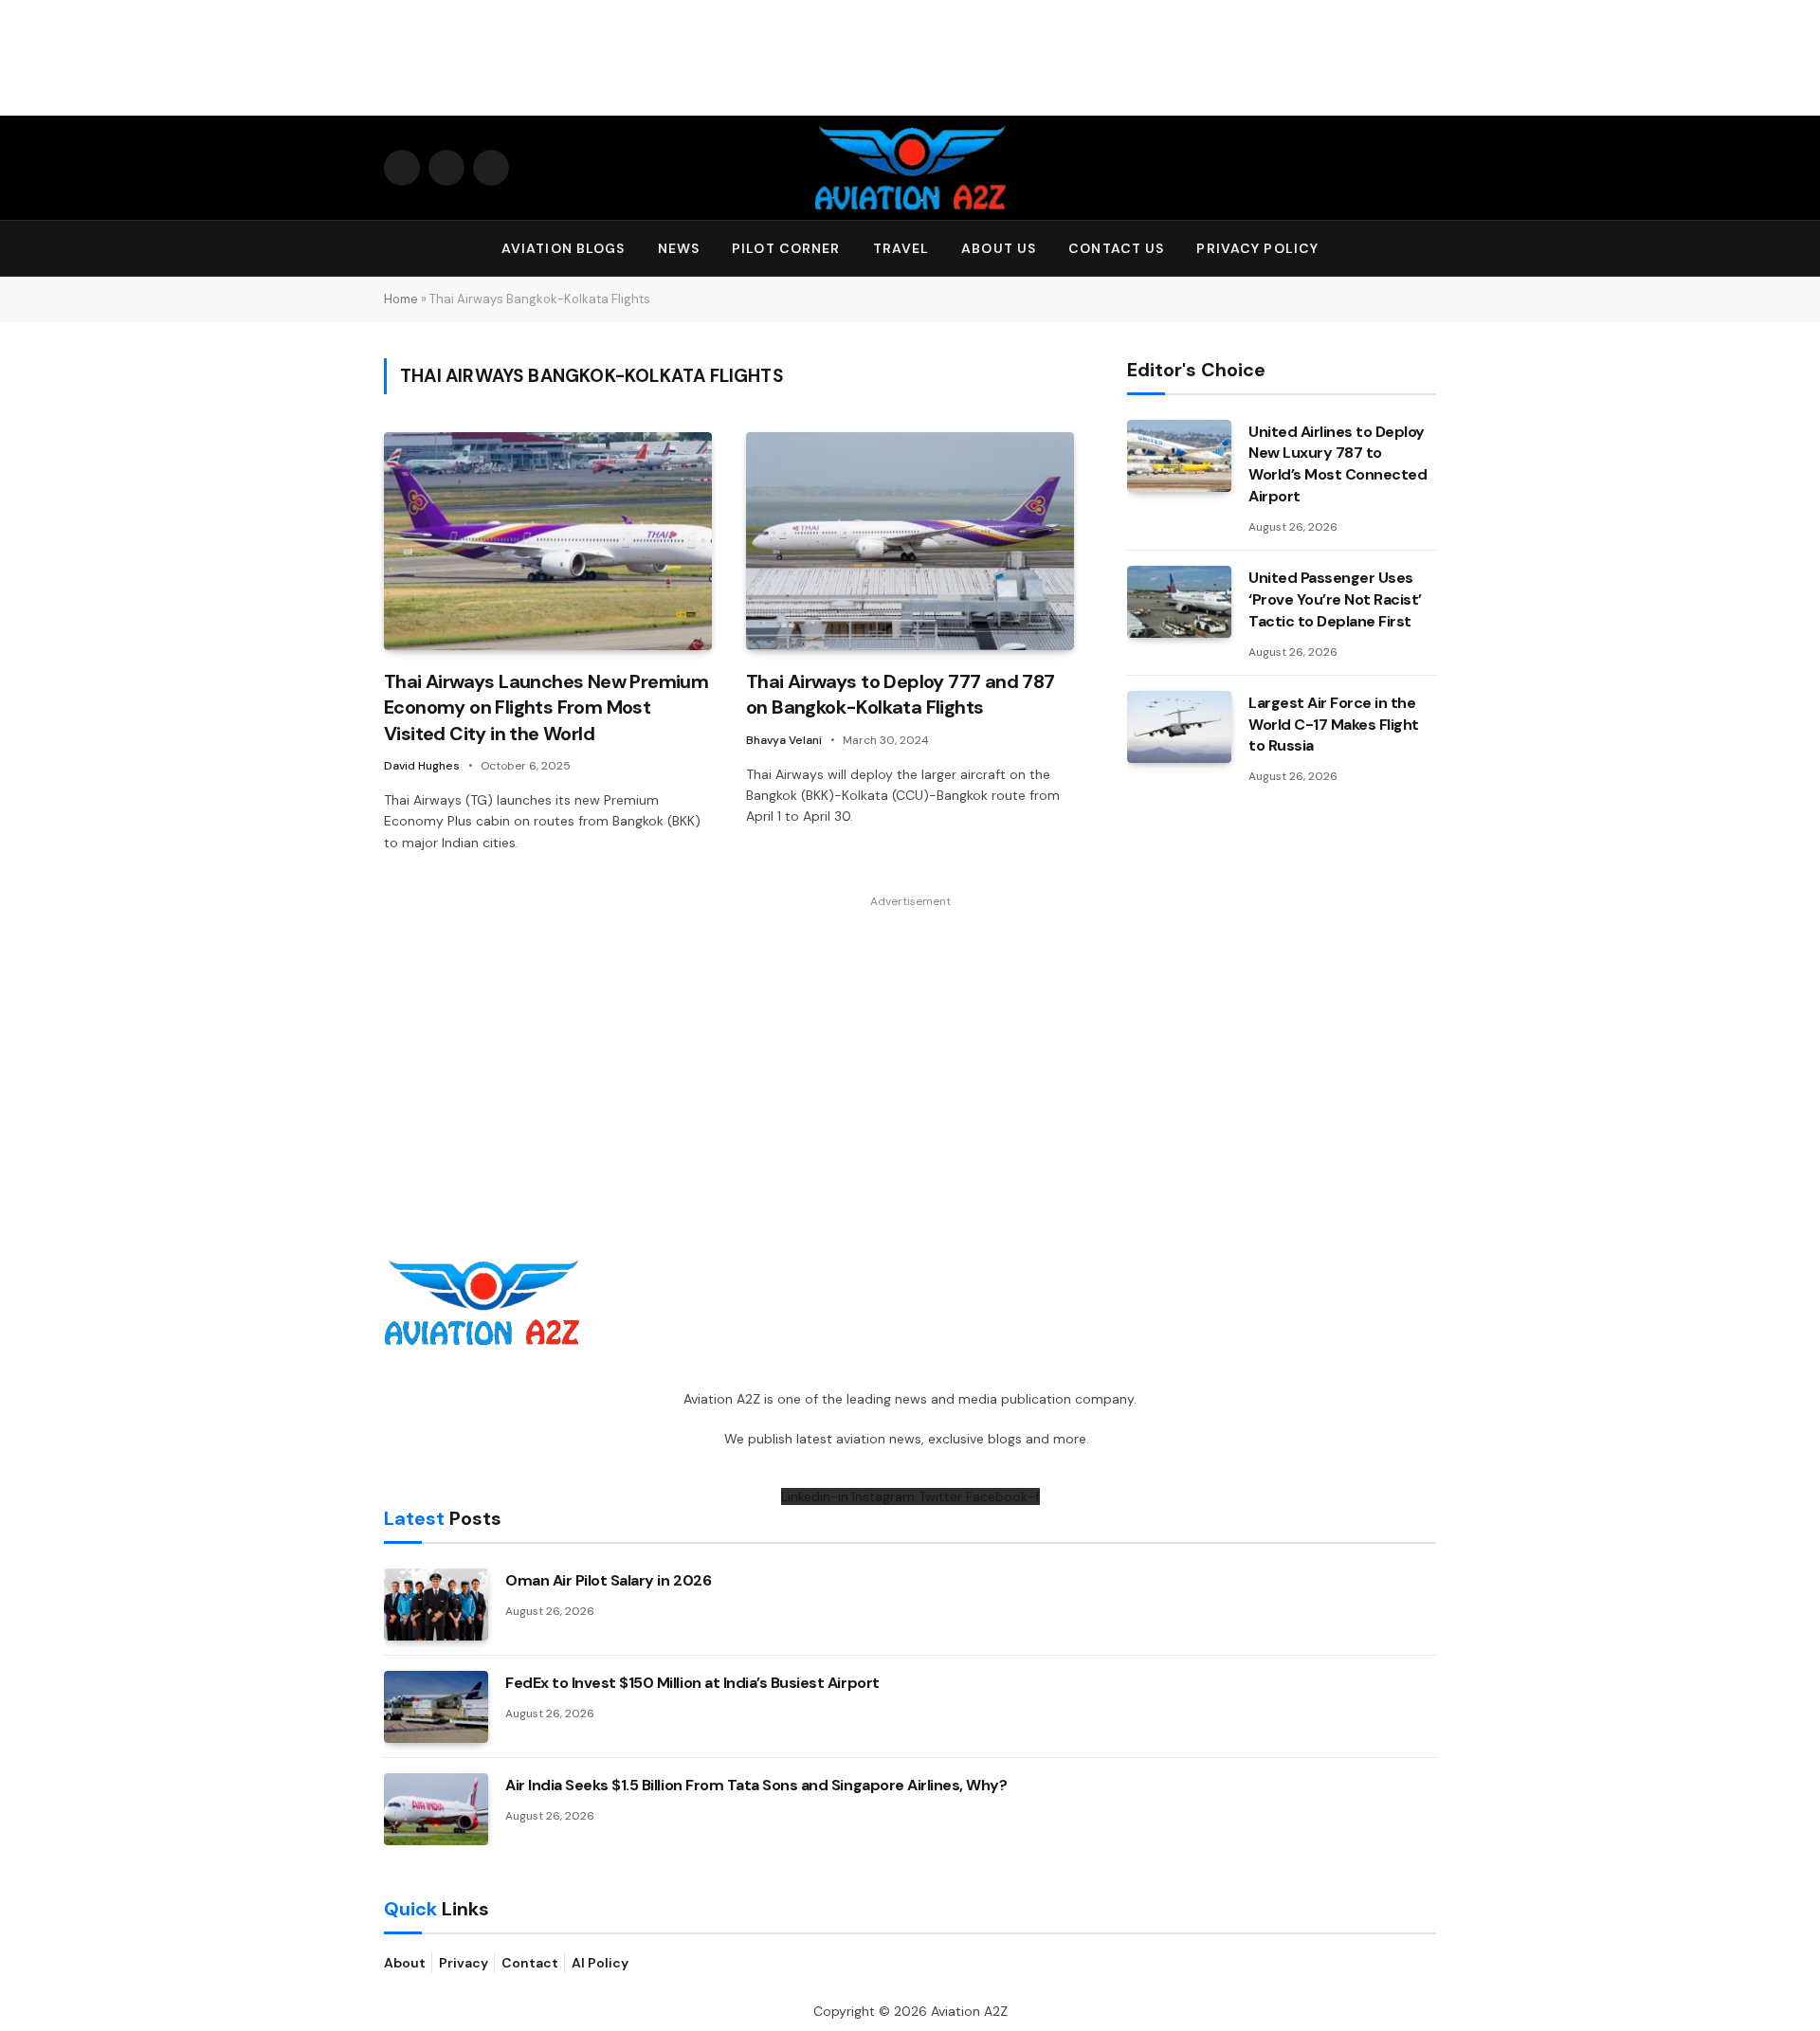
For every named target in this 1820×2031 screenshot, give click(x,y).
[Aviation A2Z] (910, 168)
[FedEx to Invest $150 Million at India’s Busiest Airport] (436, 1707)
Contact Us (1116, 248)
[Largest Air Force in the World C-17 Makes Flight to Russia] (1179, 727)
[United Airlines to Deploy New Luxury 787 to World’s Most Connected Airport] (1179, 456)
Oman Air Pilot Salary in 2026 (608, 1580)
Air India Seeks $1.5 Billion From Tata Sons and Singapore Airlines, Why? (756, 1785)
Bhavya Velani (784, 740)
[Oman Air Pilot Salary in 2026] (436, 1605)
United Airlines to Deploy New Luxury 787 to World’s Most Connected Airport (1338, 464)
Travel (901, 248)
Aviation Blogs (564, 248)
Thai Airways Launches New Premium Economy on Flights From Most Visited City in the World (546, 707)
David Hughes (422, 766)
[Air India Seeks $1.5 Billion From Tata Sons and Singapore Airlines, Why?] (436, 1809)
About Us (999, 248)
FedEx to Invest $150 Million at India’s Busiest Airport (692, 1683)
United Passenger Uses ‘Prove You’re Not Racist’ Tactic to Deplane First (1335, 599)
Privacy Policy (1257, 248)
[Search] (1428, 249)
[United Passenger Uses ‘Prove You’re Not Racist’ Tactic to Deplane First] (1179, 602)
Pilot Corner (786, 248)
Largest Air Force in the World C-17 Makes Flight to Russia (1334, 725)
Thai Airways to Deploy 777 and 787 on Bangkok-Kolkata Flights (901, 694)
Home (401, 299)
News (679, 248)
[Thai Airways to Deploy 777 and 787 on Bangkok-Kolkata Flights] (910, 542)
